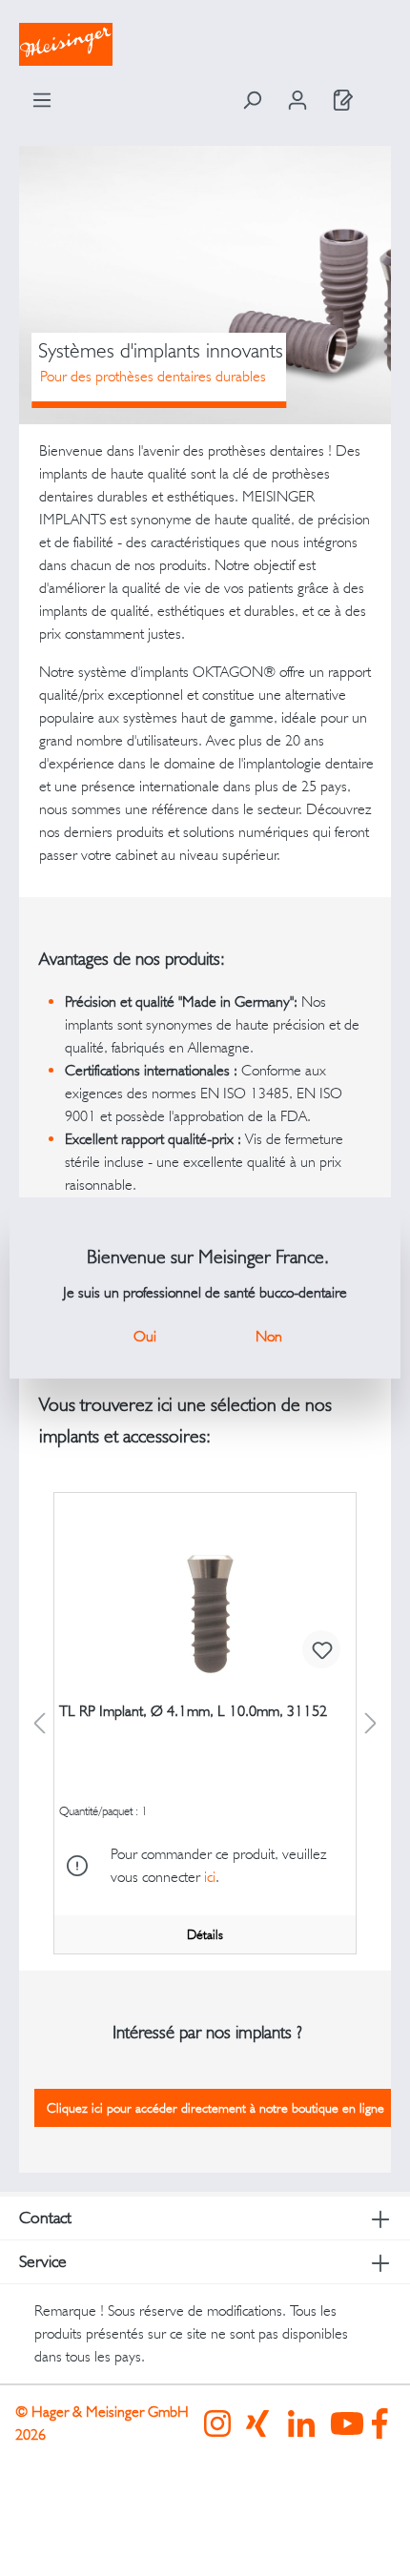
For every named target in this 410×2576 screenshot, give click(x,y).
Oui (145, 1336)
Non (269, 1336)
